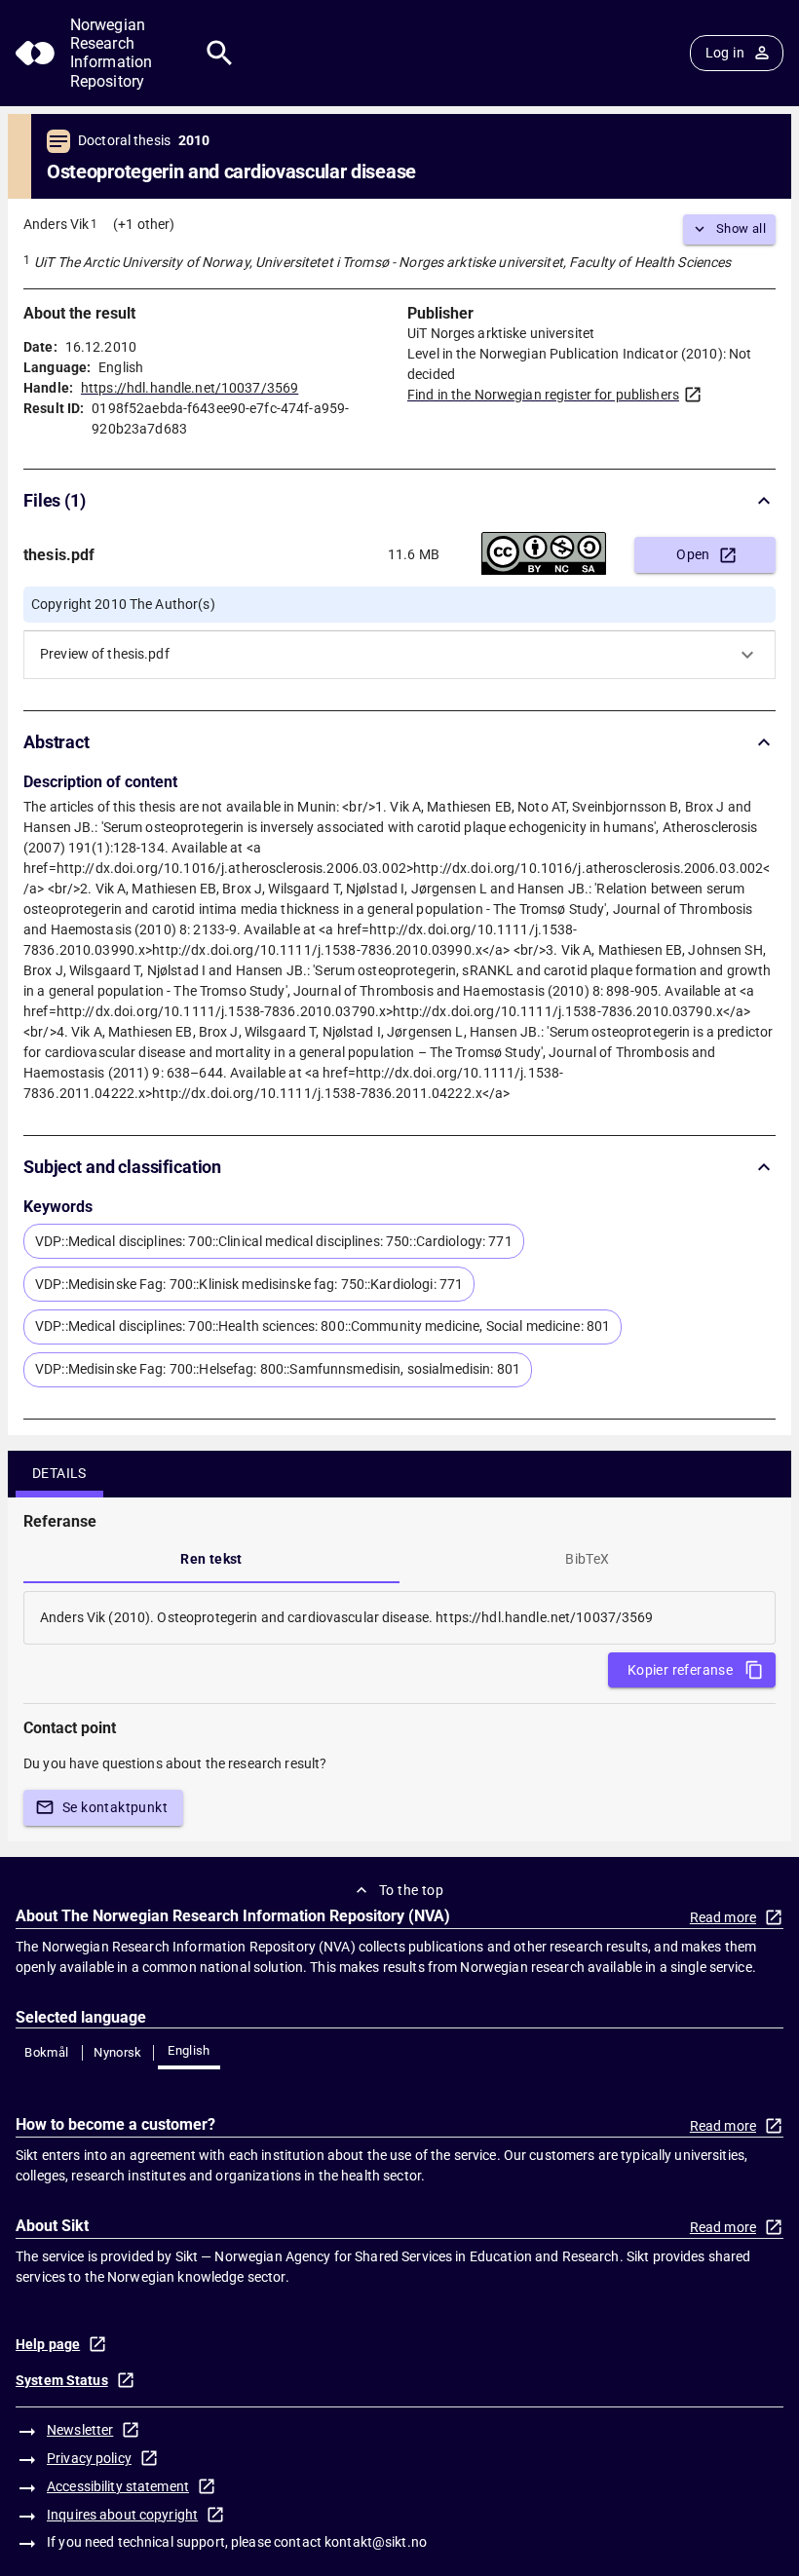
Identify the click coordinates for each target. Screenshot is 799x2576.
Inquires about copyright (122, 2515)
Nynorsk (118, 2052)
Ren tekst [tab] (211, 1559)
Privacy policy (89, 2458)
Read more (723, 1917)
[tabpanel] (399, 1618)
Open (693, 554)
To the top (411, 1890)
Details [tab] (59, 1473)
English (189, 2050)
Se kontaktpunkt (115, 1807)
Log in (725, 53)
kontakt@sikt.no (376, 2542)
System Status (62, 2380)
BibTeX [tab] (587, 1559)
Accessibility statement (118, 2486)
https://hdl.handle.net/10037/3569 (190, 388)
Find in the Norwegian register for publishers (543, 395)
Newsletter (80, 2430)
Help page (48, 2344)
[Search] (220, 53)
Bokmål (46, 2052)
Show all (741, 228)
